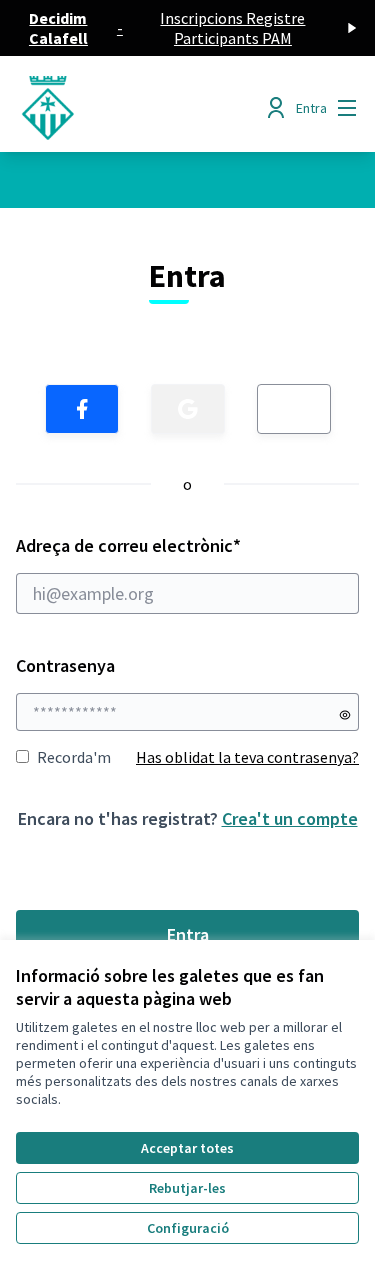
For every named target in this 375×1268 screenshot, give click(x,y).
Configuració (188, 1228)
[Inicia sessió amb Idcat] (294, 409)
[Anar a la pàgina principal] (142, 108)
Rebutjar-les (187, 1188)
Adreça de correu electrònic (167, 545)
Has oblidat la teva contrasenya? (247, 757)
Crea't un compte (290, 818)
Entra (188, 934)
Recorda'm (74, 757)
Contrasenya (65, 665)
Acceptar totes (187, 1148)
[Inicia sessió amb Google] (188, 409)
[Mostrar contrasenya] (345, 715)
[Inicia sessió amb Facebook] (82, 409)
